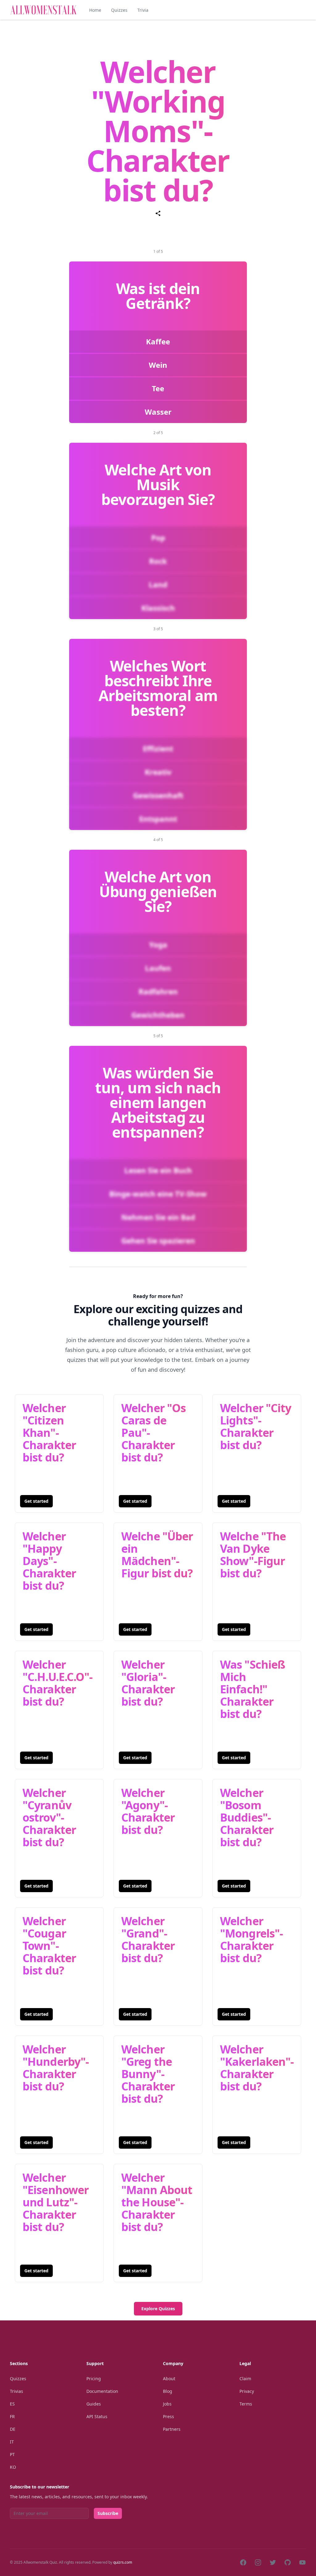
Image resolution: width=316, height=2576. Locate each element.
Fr (12, 2416)
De (13, 2429)
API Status (97, 2416)
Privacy (247, 2391)
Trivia (143, 10)
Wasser (158, 412)
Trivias (17, 2391)
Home (95, 10)
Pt (12, 2454)
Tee (158, 388)
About (169, 2379)
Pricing (94, 2379)
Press (168, 2416)
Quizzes (119, 10)
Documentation (102, 2391)
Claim (245, 2379)
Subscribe (108, 2513)
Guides (94, 2404)
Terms (246, 2404)
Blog (168, 2391)
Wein (158, 365)
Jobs (167, 2404)
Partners (172, 2429)
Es (12, 2404)
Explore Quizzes (158, 2309)
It (12, 2442)
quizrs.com (123, 2562)
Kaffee (158, 341)
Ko (13, 2467)
